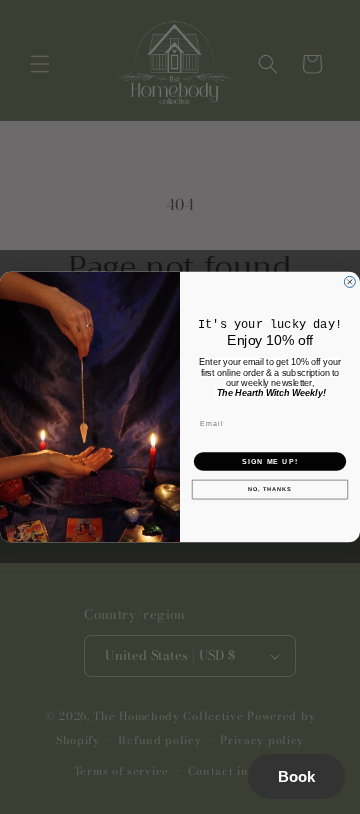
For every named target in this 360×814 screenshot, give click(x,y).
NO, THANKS (270, 489)
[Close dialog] (349, 281)
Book (296, 776)
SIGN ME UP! (270, 461)
